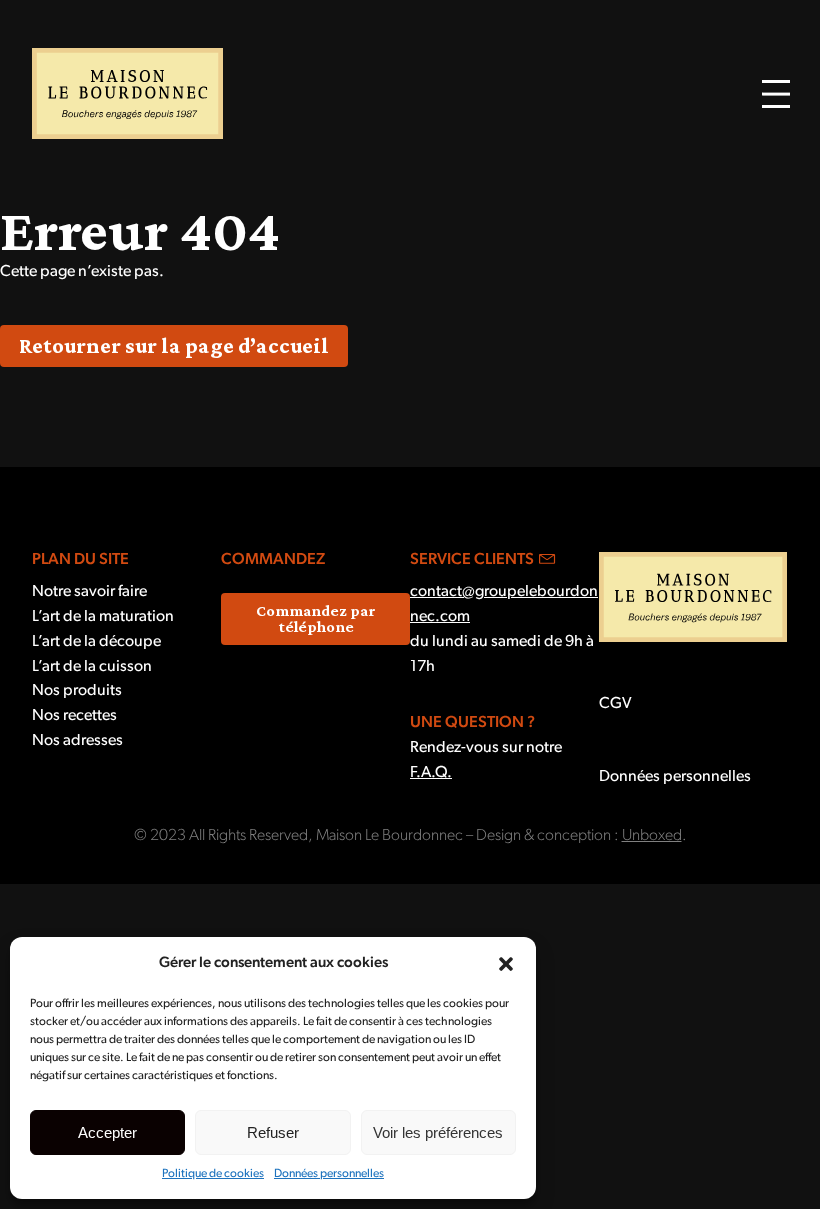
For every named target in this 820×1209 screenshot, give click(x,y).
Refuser (273, 1132)
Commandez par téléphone (316, 618)
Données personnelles (329, 1174)
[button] (506, 964)
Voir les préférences (438, 1132)
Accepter (107, 1132)
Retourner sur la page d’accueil (174, 345)
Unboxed (652, 836)
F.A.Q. (431, 773)
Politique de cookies (213, 1174)
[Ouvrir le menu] (776, 94)
